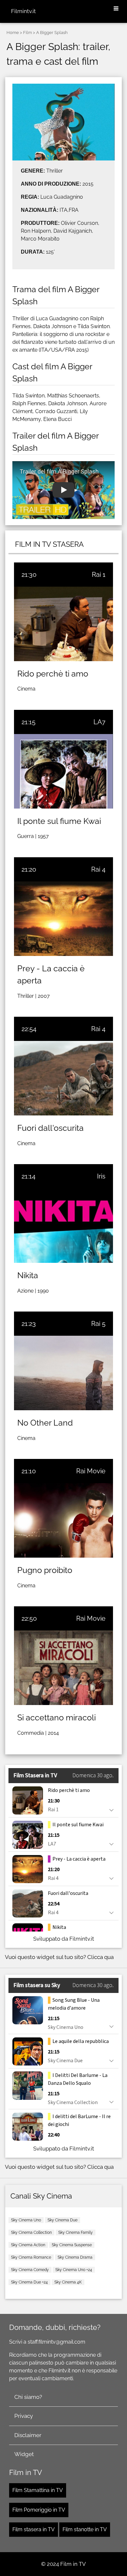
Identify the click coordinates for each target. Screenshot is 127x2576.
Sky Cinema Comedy (30, 2270)
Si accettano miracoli (56, 1717)
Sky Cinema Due (63, 2220)
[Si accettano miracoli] (63, 1668)
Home (13, 33)
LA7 (99, 722)
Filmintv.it (23, 11)
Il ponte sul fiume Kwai (59, 821)
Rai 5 (98, 1324)
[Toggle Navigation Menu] (116, 9)
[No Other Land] (63, 1373)
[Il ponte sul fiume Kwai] (63, 771)
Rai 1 (99, 575)
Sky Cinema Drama (75, 2257)
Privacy (24, 2416)
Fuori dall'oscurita (50, 1128)
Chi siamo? (28, 2397)
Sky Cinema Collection (31, 2233)
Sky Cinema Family (76, 2233)
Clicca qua (100, 1957)
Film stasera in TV (34, 2529)
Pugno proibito (45, 1570)
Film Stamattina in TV (38, 2490)
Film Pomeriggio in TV (39, 2510)
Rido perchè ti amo (53, 674)
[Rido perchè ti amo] (63, 624)
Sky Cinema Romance (31, 2257)
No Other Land (45, 1423)
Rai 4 (98, 869)
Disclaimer (28, 2435)
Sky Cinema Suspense (72, 2245)
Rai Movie (91, 1471)
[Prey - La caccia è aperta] (63, 919)
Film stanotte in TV (85, 2529)
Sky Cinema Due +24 (29, 2282)
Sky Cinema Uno (26, 2220)
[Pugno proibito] (63, 1520)
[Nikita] (63, 1226)
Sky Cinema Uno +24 (74, 2270)
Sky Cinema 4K (68, 2282)
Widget (24, 2454)
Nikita (28, 1275)
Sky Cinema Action (28, 2245)
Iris (101, 1176)
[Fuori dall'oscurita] (63, 1078)
